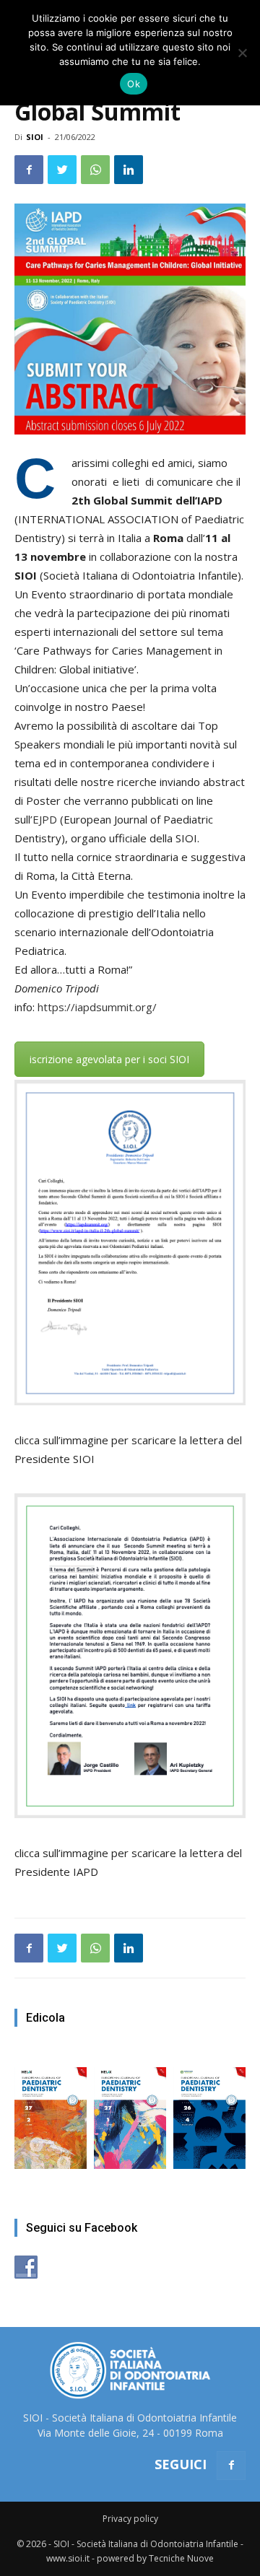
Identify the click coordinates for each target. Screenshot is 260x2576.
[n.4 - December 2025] (209, 2111)
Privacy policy (130, 2519)
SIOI (35, 137)
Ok (134, 84)
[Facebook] (231, 2466)
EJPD (45, 819)
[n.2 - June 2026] (51, 2111)
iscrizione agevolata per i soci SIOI (109, 1059)
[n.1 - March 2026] (130, 2111)
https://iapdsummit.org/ (97, 1007)
